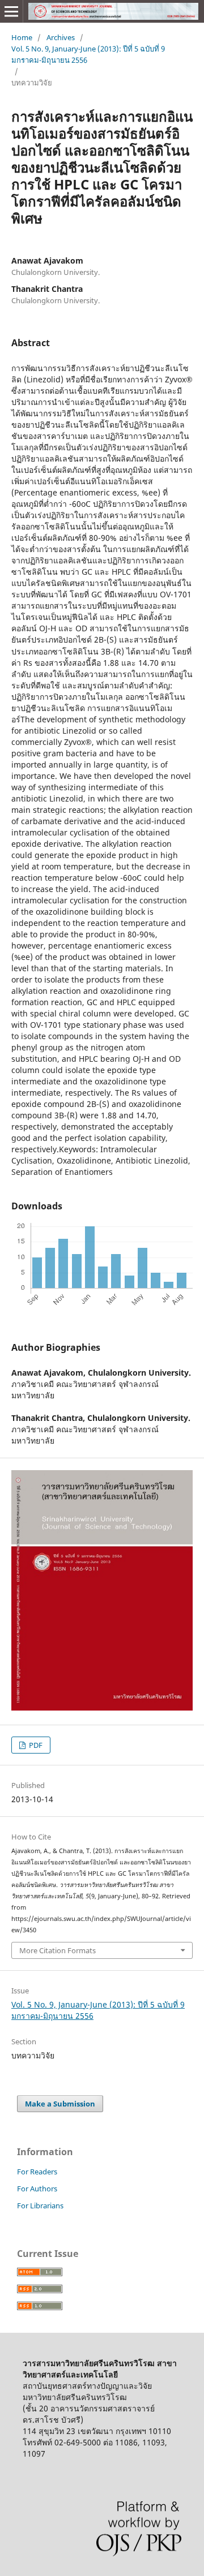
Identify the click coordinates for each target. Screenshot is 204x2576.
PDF (35, 1745)
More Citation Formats (58, 1950)
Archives (61, 37)
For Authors (37, 2189)
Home (22, 37)
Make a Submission (60, 2104)
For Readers (37, 2172)
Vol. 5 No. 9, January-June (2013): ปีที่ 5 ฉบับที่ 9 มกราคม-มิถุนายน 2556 (88, 54)
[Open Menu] (11, 11)
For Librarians (40, 2205)
